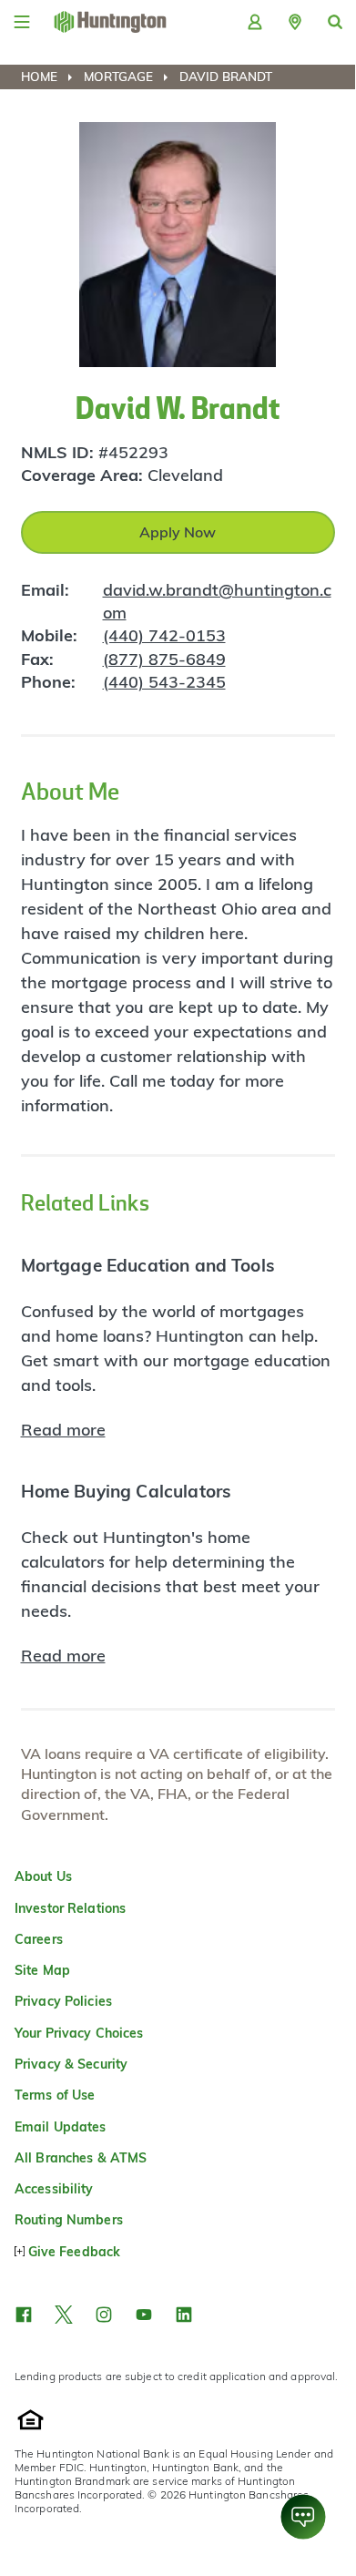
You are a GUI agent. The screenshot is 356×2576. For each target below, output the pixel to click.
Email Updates (61, 2127)
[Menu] (22, 22)
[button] (295, 22)
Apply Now (178, 532)
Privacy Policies (63, 2001)
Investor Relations (70, 1908)
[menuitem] (51, 77)
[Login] (255, 22)
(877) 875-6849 (164, 659)
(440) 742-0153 (164, 635)
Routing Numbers (69, 2220)
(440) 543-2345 (164, 682)
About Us (43, 1876)
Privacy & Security (71, 2064)
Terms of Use (55, 2095)
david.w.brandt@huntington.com (217, 601)
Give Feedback (74, 2252)
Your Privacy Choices (79, 2033)
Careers (39, 1939)
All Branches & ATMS (81, 2158)
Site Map (42, 1970)
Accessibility (54, 2189)
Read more (63, 1430)
